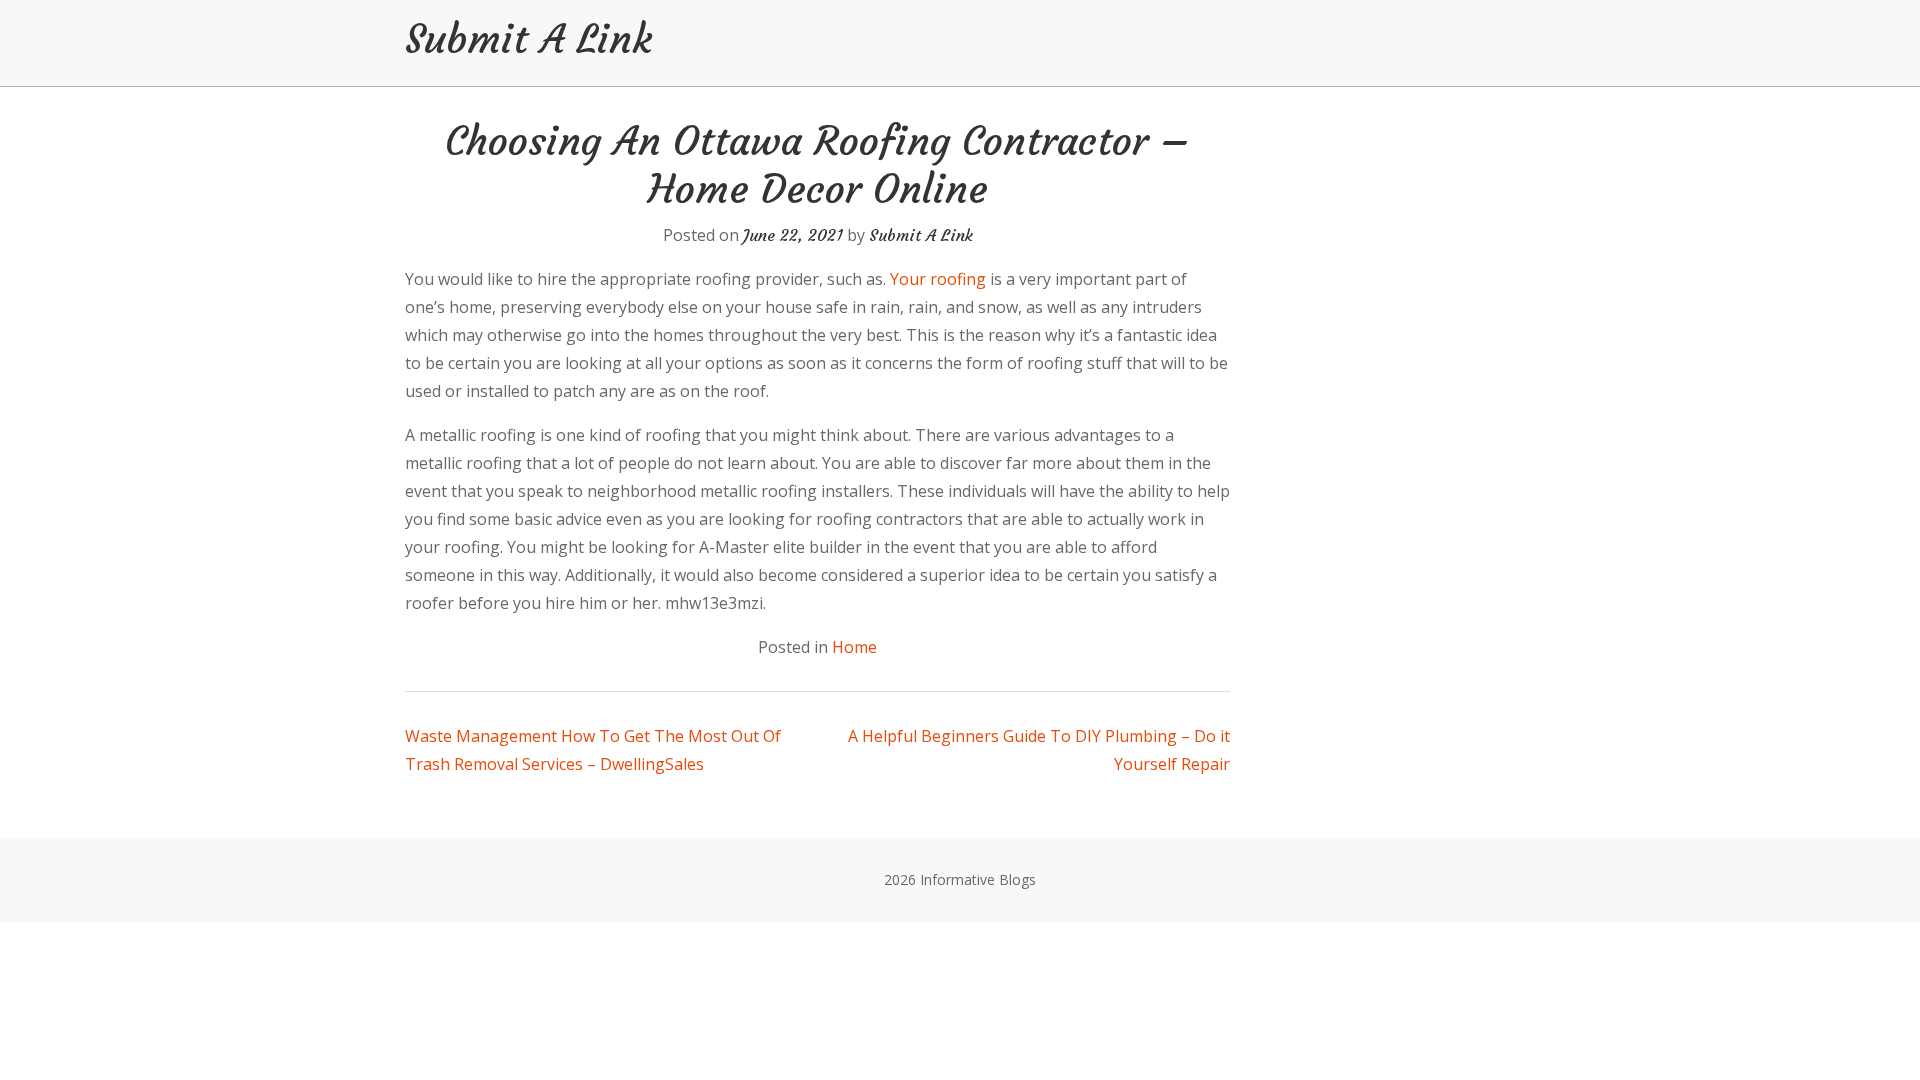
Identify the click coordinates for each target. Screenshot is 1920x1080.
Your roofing (938, 279)
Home (854, 647)
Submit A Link (528, 39)
